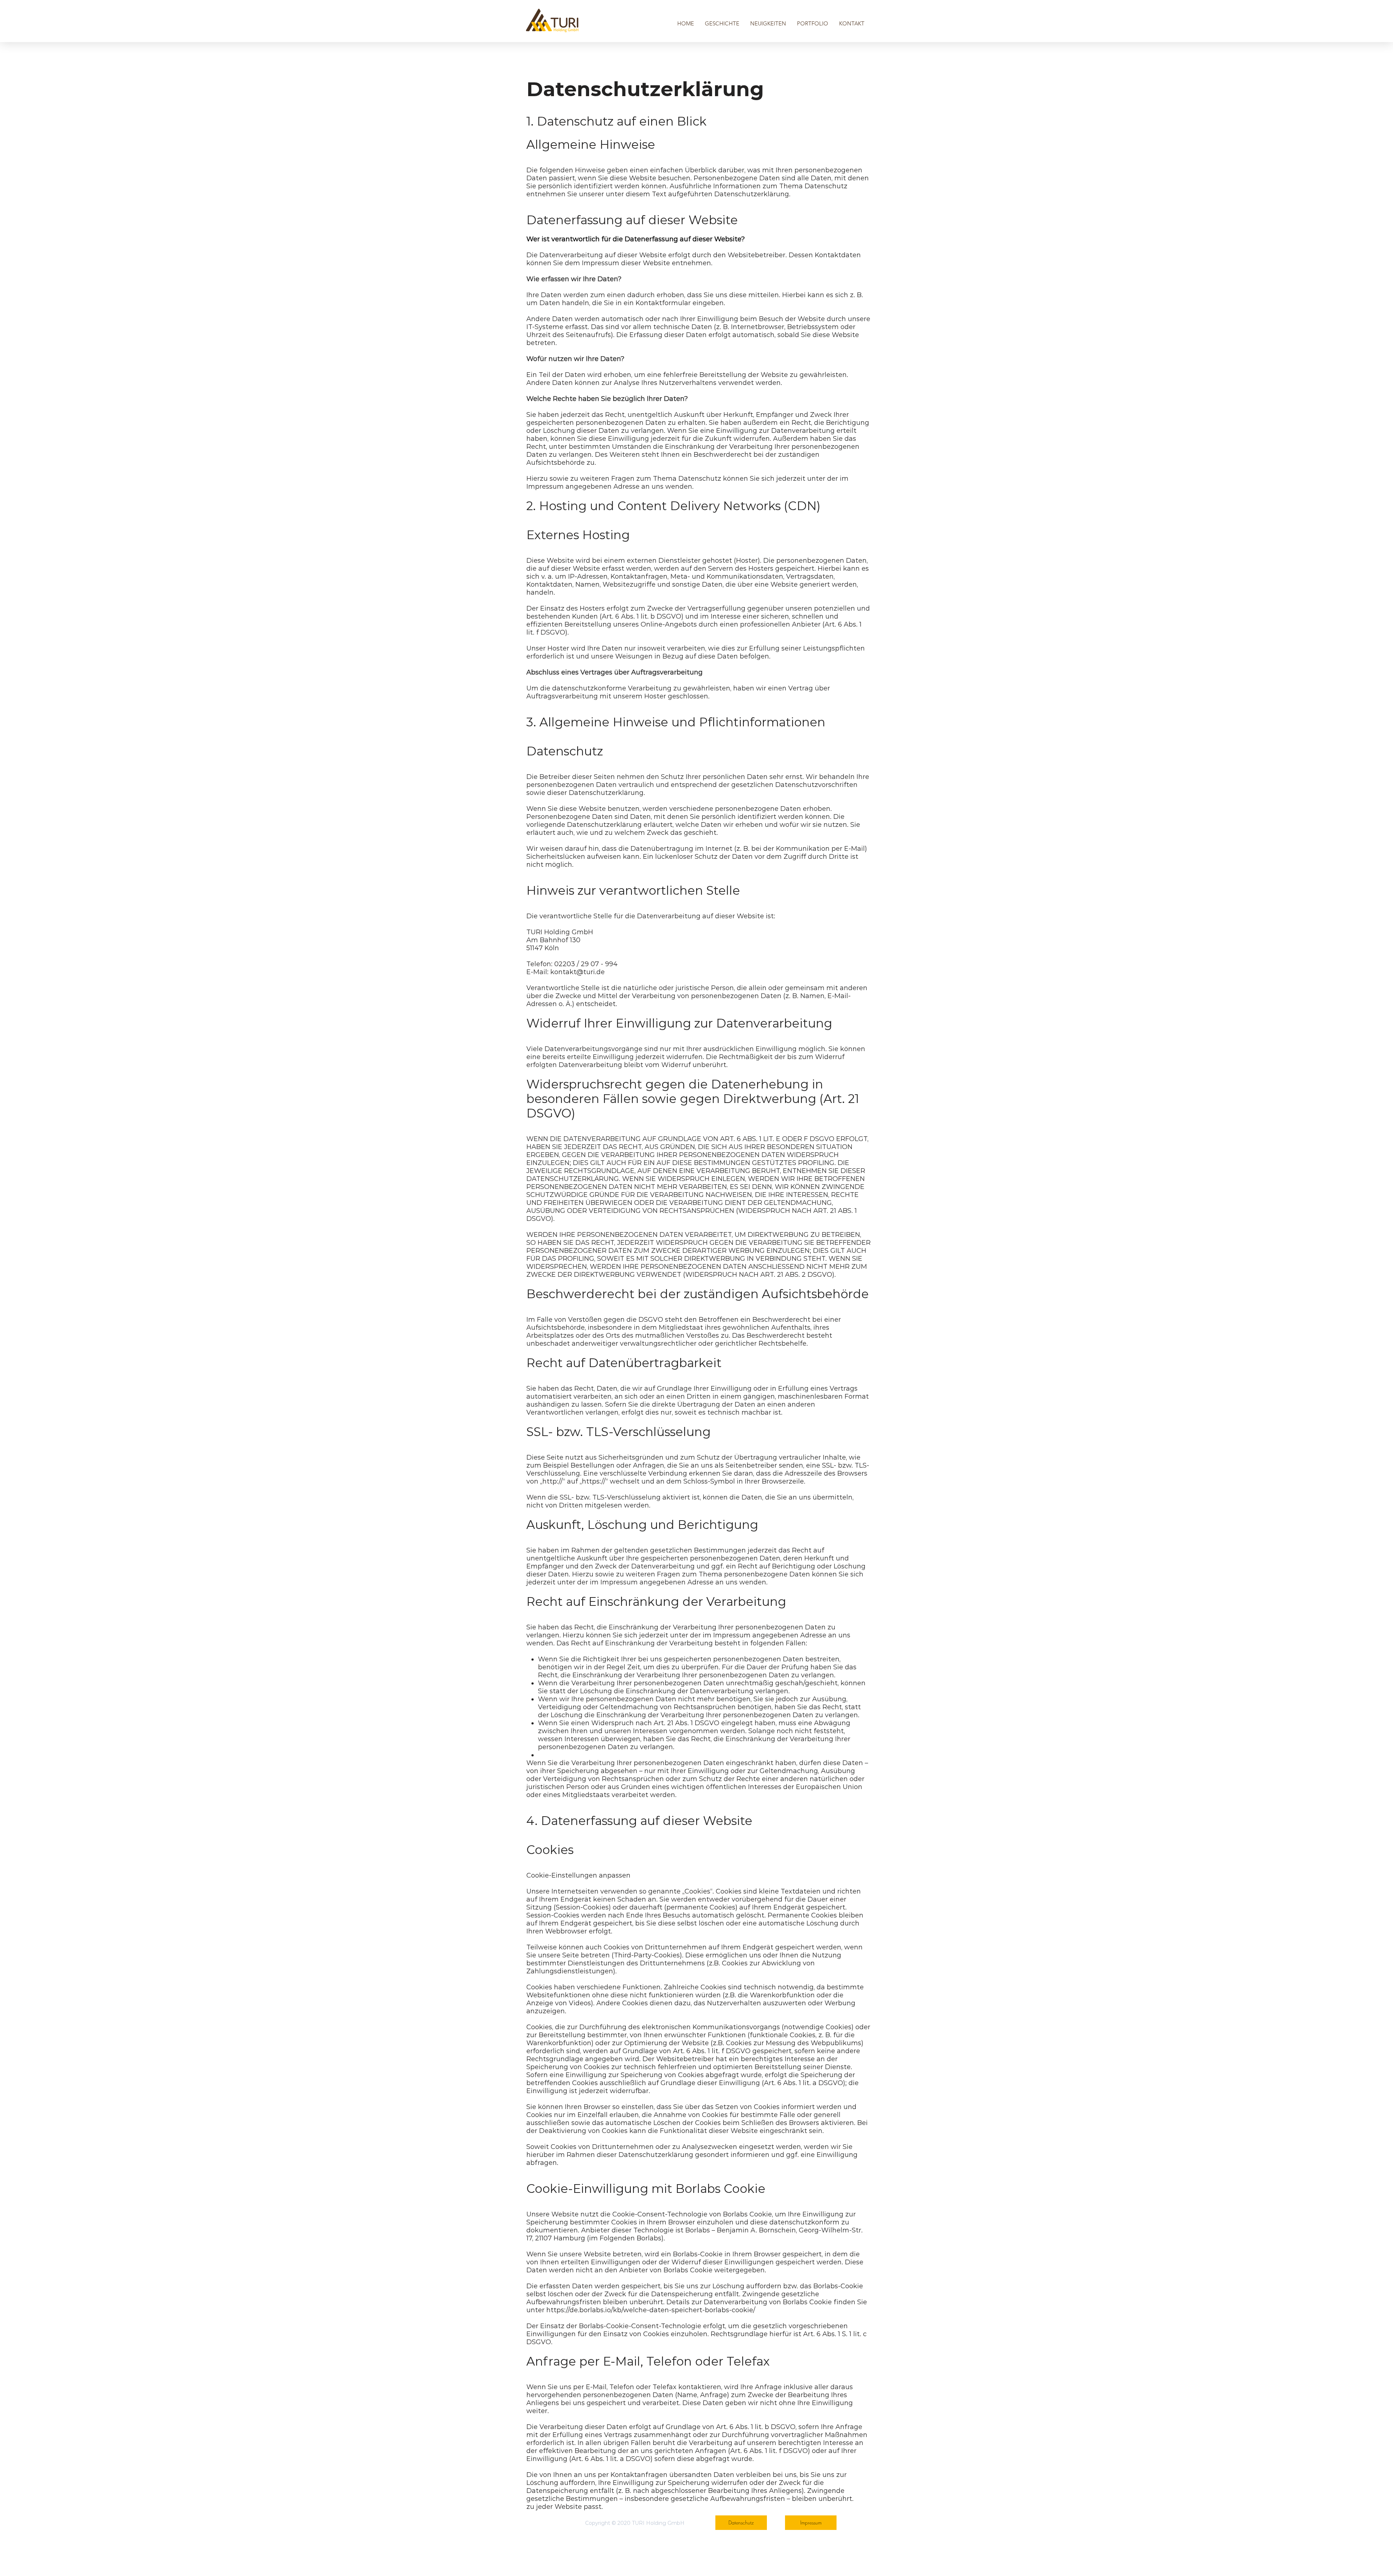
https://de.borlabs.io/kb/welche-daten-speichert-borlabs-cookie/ (651, 2310)
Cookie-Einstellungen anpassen (578, 1875)
